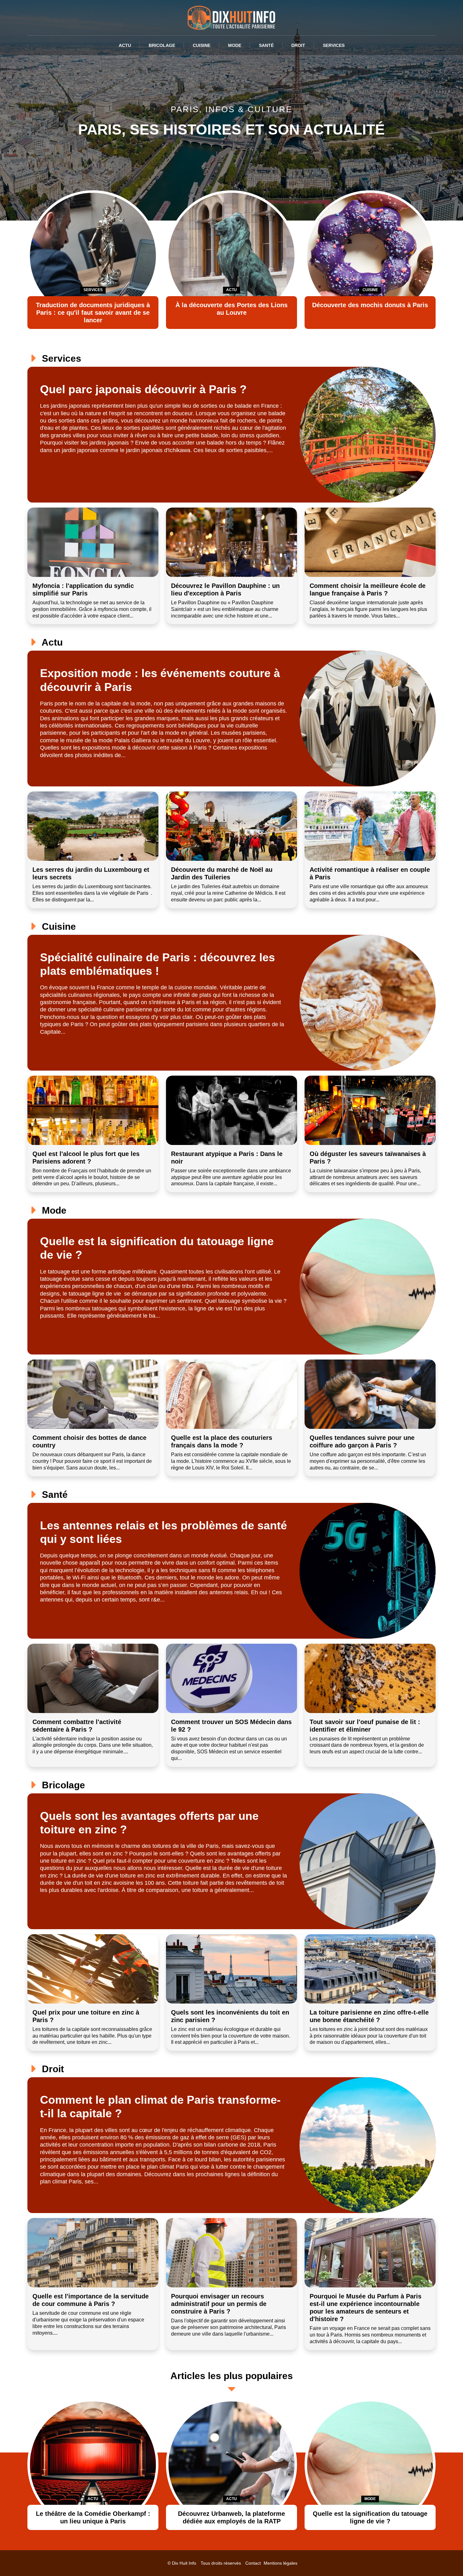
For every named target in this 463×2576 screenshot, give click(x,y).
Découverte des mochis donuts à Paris (370, 305)
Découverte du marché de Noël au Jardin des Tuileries (222, 873)
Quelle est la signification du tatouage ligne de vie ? (370, 2517)
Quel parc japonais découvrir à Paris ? (143, 389)
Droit (298, 45)
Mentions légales (280, 2563)
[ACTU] (93, 2464)
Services (334, 45)
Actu (125, 45)
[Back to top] (446, 2559)
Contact (253, 2563)
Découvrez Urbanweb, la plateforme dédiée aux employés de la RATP (231, 2517)
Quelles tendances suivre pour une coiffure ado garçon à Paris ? (362, 1441)
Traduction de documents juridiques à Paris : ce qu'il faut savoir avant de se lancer (93, 313)
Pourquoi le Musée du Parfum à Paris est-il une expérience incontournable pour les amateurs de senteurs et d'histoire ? (366, 2308)
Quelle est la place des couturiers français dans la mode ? (222, 1441)
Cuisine (202, 45)
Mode (235, 45)
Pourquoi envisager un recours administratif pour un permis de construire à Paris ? (219, 2304)
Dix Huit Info (184, 2563)
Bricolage (162, 45)
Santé (266, 45)
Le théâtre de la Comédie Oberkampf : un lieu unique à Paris (93, 2517)
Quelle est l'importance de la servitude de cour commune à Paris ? (91, 2300)
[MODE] (370, 2464)
